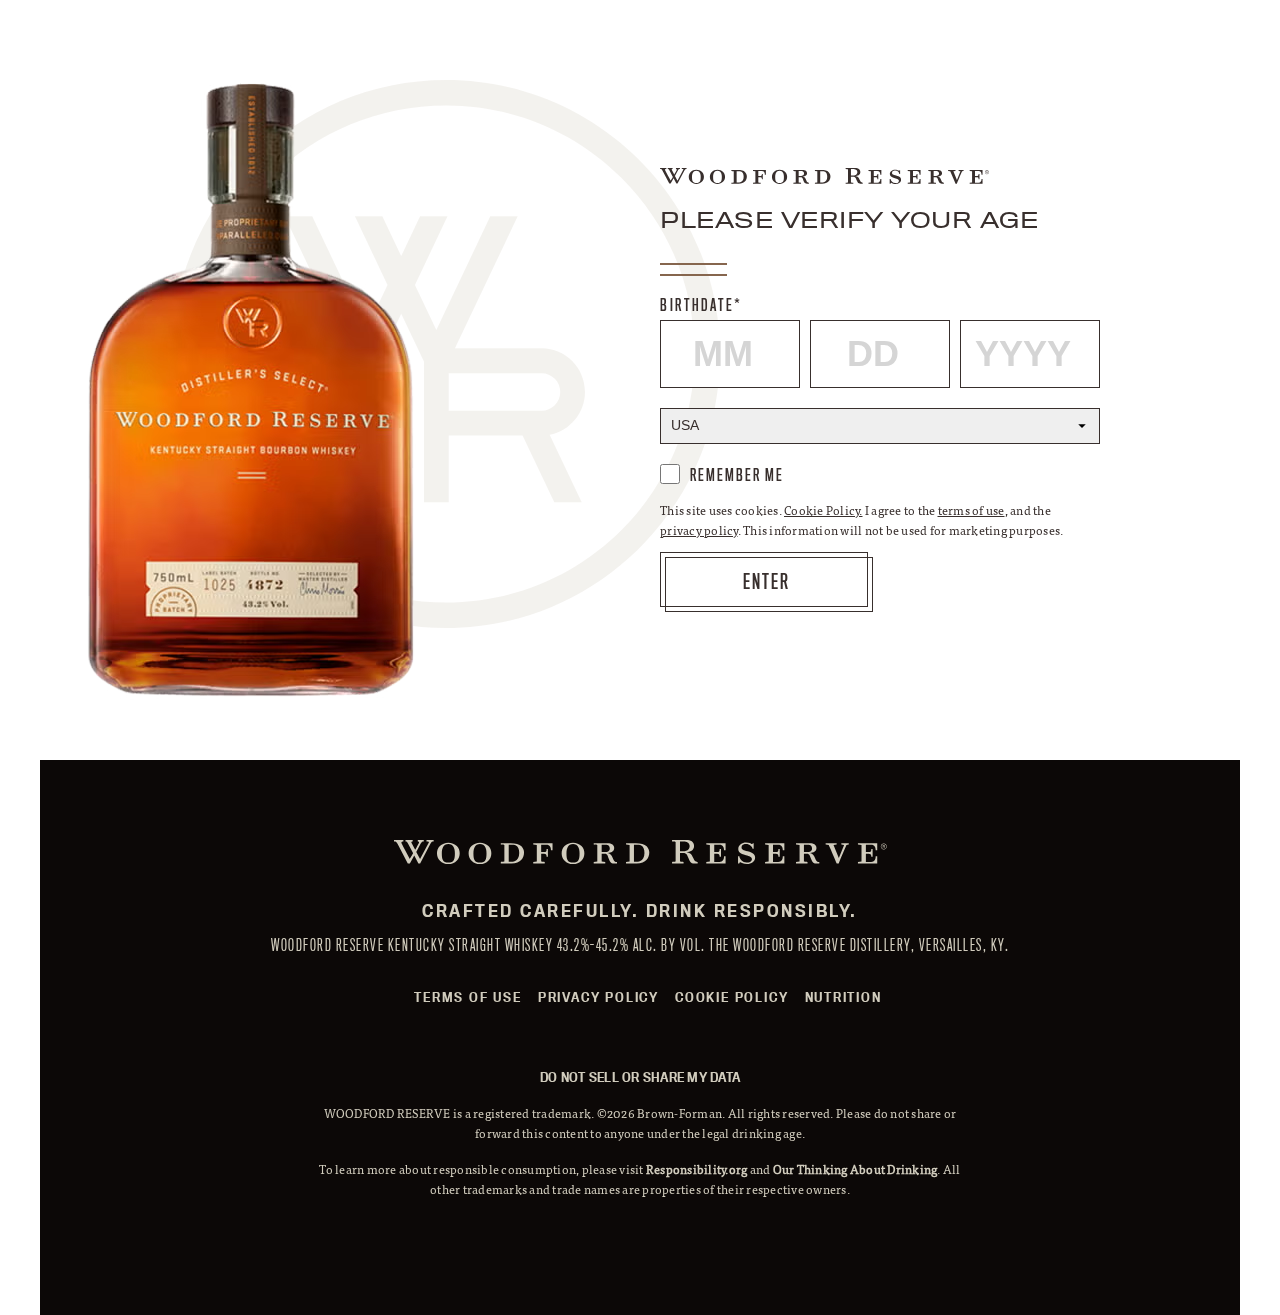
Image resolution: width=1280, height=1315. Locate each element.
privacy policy (699, 530)
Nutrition (843, 997)
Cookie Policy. (823, 510)
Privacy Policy (598, 997)
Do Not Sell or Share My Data (640, 1077)
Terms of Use (468, 997)
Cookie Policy (731, 997)
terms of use (971, 510)
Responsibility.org (697, 1169)
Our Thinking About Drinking (855, 1169)
